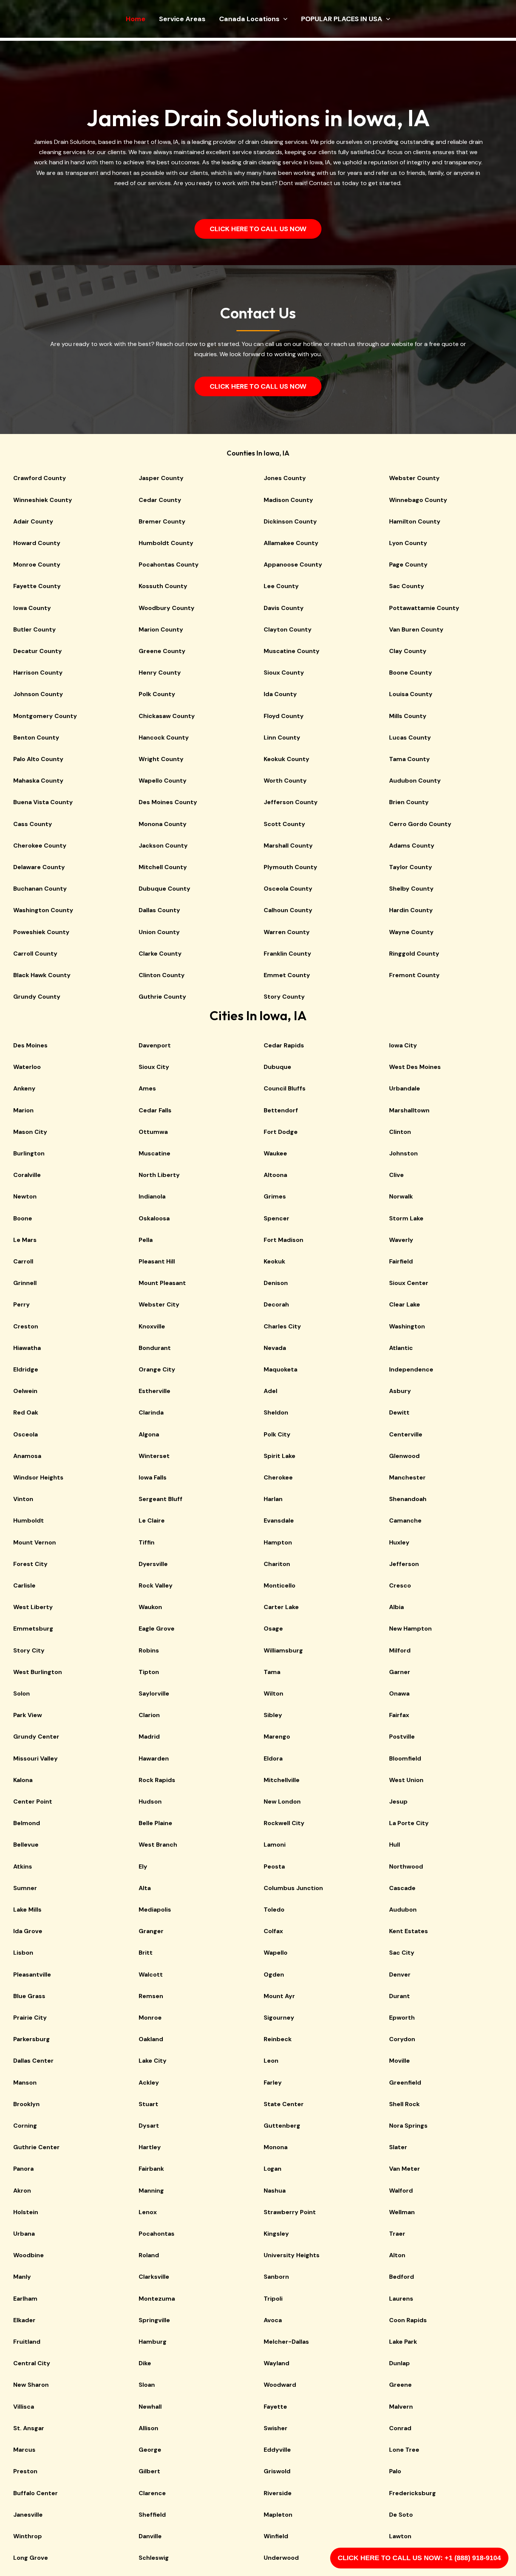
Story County (284, 997)
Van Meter (405, 2169)
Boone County (411, 673)
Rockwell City (284, 1823)
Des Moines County (168, 802)
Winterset (154, 1456)
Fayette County (37, 586)
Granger (151, 1931)
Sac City (402, 1953)
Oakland (151, 2039)
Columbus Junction (293, 1888)
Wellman (402, 2212)
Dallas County (159, 910)
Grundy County (37, 997)
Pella (146, 1240)
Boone (23, 1218)
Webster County (414, 478)
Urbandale (405, 1088)
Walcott (151, 1974)
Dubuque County (165, 889)
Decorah (276, 1304)
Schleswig (154, 2558)
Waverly (401, 1240)
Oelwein (25, 1391)
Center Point (33, 1802)
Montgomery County (45, 716)
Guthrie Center (36, 2147)
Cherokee (278, 1477)
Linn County (282, 737)
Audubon (403, 1910)
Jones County (285, 478)
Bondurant (155, 1348)
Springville (154, 2320)
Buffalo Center (36, 2493)
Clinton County (162, 975)
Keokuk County (287, 759)
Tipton (149, 1672)
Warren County (287, 932)
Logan (273, 2169)
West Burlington (38, 1672)
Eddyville (277, 2450)
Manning (151, 2191)
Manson (25, 2083)
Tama (272, 1672)
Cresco (400, 1585)
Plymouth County (290, 867)
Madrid (149, 1737)
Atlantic (401, 1348)
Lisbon (23, 1953)
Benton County (36, 737)
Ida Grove (28, 1931)
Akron (22, 2191)
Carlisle (24, 1585)
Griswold (277, 2471)
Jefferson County (291, 802)
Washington (407, 1326)
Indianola (152, 1196)
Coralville (27, 1175)
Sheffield (152, 2515)
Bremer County (162, 521)
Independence (411, 1369)
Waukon (150, 1607)
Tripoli (273, 2299)
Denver (400, 1974)
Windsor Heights (38, 1477)
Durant (399, 1996)
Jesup (398, 1802)
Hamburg (153, 2342)
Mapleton (278, 2515)
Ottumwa (153, 1132)
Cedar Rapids (284, 1045)
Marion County (161, 629)
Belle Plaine (155, 1823)
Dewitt (399, 1412)
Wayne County (411, 932)
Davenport (155, 1045)
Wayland (277, 2363)
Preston (25, 2471)
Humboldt (29, 1520)
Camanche (405, 1520)
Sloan (147, 2385)
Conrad (400, 2428)
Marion (23, 1110)
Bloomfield (405, 1758)
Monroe (150, 2018)
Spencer (277, 1218)
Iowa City (403, 1045)
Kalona (23, 1780)
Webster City (159, 1304)
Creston (26, 1326)
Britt (146, 1953)
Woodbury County (167, 608)
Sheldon (276, 1412)
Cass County (33, 824)
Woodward (280, 2385)
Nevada (275, 1348)
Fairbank (151, 2169)
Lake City (153, 2061)
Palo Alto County (38, 759)
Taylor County (411, 867)
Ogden (274, 1974)
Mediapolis (155, 1910)
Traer (397, 2234)
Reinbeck (278, 2039)
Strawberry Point (290, 2212)
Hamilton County (415, 521)
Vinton (23, 1499)
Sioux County (284, 673)
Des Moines (30, 1045)
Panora (23, 2169)
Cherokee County (40, 846)
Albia (396, 1607)
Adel (270, 1391)
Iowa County (32, 608)
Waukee (275, 1153)
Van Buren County (416, 629)
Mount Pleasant (162, 1283)
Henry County (160, 673)
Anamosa (27, 1456)
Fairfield (401, 1261)
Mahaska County (38, 781)
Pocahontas (157, 2234)
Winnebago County (418, 500)
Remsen (151, 1996)
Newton (25, 1196)
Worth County (285, 781)
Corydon (402, 2039)
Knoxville (152, 1326)
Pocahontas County (169, 564)
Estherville (154, 1391)
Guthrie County (162, 997)
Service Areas (182, 19)
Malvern (401, 2407)
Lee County (281, 586)
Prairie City (30, 2018)
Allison (148, 2428)
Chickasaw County (167, 716)
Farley (273, 2083)
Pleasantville (32, 1974)
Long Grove (31, 2558)
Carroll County (35, 954)
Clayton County (288, 629)
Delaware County (39, 867)
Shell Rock (404, 2104)
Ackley (149, 2083)
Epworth (402, 2018)
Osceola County (288, 889)
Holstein (26, 2212)
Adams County (412, 846)
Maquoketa (280, 1369)
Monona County (163, 824)
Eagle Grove (157, 1629)
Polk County (157, 694)
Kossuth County (163, 586)
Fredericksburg (412, 2493)
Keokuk (274, 1261)
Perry (22, 1304)
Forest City (30, 1564)
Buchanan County (40, 889)
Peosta (274, 1866)
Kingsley (276, 2234)
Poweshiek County (41, 932)
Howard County (37, 543)
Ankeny (24, 1088)
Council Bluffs (285, 1088)
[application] (283, 19)
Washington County (43, 910)
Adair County (33, 521)
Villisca (24, 2407)
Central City (32, 2363)
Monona (276, 2147)
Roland (149, 2255)
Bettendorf (281, 1110)
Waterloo (27, 1067)
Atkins (23, 1866)
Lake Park (403, 2342)
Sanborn (276, 2277)
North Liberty (159, 1175)
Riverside (278, 2493)
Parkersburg (32, 2039)
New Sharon (31, 2385)
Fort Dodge (281, 1132)
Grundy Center (36, 1737)
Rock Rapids (157, 1780)
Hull (395, 1845)
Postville (402, 1737)
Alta (145, 1888)
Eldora (273, 1758)
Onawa (399, 1693)
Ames (147, 1088)
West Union (406, 1780)
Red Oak (26, 1412)
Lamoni (275, 1845)
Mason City (30, 1132)
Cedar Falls (155, 1110)
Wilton (273, 1693)
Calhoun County (288, 910)
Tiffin (147, 1542)
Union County (159, 932)
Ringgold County (414, 954)
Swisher (276, 2428)
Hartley (150, 2147)
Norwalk (401, 1196)
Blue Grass (29, 1996)
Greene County (162, 651)
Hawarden (154, 1758)
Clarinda (151, 1412)
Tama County (409, 759)
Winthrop (28, 2536)
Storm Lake (406, 1218)
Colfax (273, 1931)
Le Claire (152, 1520)
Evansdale (279, 1520)
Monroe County (37, 564)
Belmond (27, 1823)
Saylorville (154, 1693)
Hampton (278, 1542)
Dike (145, 2363)
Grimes (275, 1196)
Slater (398, 2147)
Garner (400, 1672)
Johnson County (38, 694)
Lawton (400, 2536)
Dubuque (277, 1067)
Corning (25, 2126)
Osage (273, 1629)
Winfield (276, 2536)
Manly (22, 2277)
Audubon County (415, 781)
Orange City (157, 1369)
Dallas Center (33, 2061)
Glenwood (404, 1456)
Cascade (402, 1888)
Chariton (277, 1564)
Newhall (150, 2407)
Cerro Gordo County (420, 824)
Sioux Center (409, 1283)
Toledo (274, 1910)
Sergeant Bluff (161, 1499)
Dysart (149, 2126)
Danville (150, 2536)
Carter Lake (281, 1607)
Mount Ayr (279, 1996)
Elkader (24, 2320)
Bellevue (26, 1845)
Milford (400, 1650)
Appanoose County (293, 564)
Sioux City (154, 1067)
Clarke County (160, 954)
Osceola (25, 1434)
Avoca (273, 2320)
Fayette (275, 2407)
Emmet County (287, 975)
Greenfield (405, 2083)
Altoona (275, 1175)
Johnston (403, 1153)
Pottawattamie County (424, 608)
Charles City (282, 1326)
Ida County (280, 694)
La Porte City (409, 1823)
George (150, 2450)
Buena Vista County (43, 802)
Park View (28, 1715)
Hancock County (164, 737)
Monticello (280, 1585)
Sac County (407, 586)
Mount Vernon (35, 1542)
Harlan (273, 1499)
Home (136, 19)
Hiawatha (27, 1348)
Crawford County (40, 478)
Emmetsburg (33, 1629)
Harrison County (38, 673)
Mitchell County (163, 867)
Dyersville (153, 1564)
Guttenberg (282, 2126)
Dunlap (399, 2363)
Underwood (281, 2558)
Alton (397, 2255)
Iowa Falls (153, 1477)
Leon (271, 2061)
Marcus (24, 2450)
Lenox (148, 2212)
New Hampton (410, 1629)
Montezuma (157, 2299)
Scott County (284, 824)
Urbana (24, 2234)
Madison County (288, 500)
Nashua (275, 2191)
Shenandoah (408, 1499)
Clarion (149, 1715)
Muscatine (154, 1153)
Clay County (408, 651)
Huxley (399, 1542)
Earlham (25, 2299)
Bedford (402, 2277)
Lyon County (408, 543)
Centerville (406, 1434)
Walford (401, 2191)
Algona (149, 1434)
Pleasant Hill (157, 1261)
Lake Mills (27, 1910)
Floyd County (284, 716)
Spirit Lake (280, 1456)
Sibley (273, 1715)
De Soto (401, 2515)
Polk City (277, 1434)
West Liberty (33, 1607)
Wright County (161, 759)
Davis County (284, 608)
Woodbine (29, 2255)
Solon (22, 1693)
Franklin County (287, 954)
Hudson (150, 1802)
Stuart (148, 2104)
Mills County (408, 716)
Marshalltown (409, 1110)
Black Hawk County (42, 975)
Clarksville (154, 2277)
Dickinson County (290, 521)
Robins (149, 1650)
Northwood (406, 1866)
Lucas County (410, 737)
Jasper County (161, 478)
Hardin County (411, 910)
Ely (143, 1866)
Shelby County (411, 889)
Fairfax (399, 1715)
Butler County (35, 629)
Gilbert (149, 2471)
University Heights (292, 2255)
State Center (284, 2104)
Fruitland (27, 2342)
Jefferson (404, 1564)
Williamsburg (283, 1650)
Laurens (401, 2299)
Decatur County (38, 651)
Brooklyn (26, 2104)
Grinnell (25, 1283)
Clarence (152, 2493)
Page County (408, 564)
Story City (29, 1650)
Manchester (407, 1477)
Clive (396, 1175)
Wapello (276, 1953)
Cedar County (160, 500)
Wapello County (163, 781)
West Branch (158, 1845)
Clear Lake (405, 1304)
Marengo (277, 1737)
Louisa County (411, 694)
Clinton (400, 1132)
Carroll (23, 1261)
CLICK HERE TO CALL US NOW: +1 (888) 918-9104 (419, 2558)
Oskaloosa (154, 1218)
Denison (276, 1283)
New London (282, 1802)
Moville (399, 2061)
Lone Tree (404, 2450)
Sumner (25, 1888)
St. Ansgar (29, 2428)
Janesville (28, 2515)
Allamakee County (291, 543)
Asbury (400, 1391)
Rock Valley (156, 1585)
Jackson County (163, 846)
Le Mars (25, 1240)
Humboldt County (166, 543)
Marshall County (288, 846)
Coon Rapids (408, 2320)
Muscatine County (292, 651)
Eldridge (26, 1369)
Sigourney (279, 2018)
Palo (395, 2471)
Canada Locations (249, 19)
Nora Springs (408, 2126)
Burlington (29, 1153)
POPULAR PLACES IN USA (342, 19)
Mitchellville (282, 1780)
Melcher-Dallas (286, 2342)
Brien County (409, 802)
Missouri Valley (36, 1758)
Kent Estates (409, 1931)
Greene (400, 2385)
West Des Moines (415, 1067)
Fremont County (414, 975)
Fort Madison (283, 1240)
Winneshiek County (43, 500)
